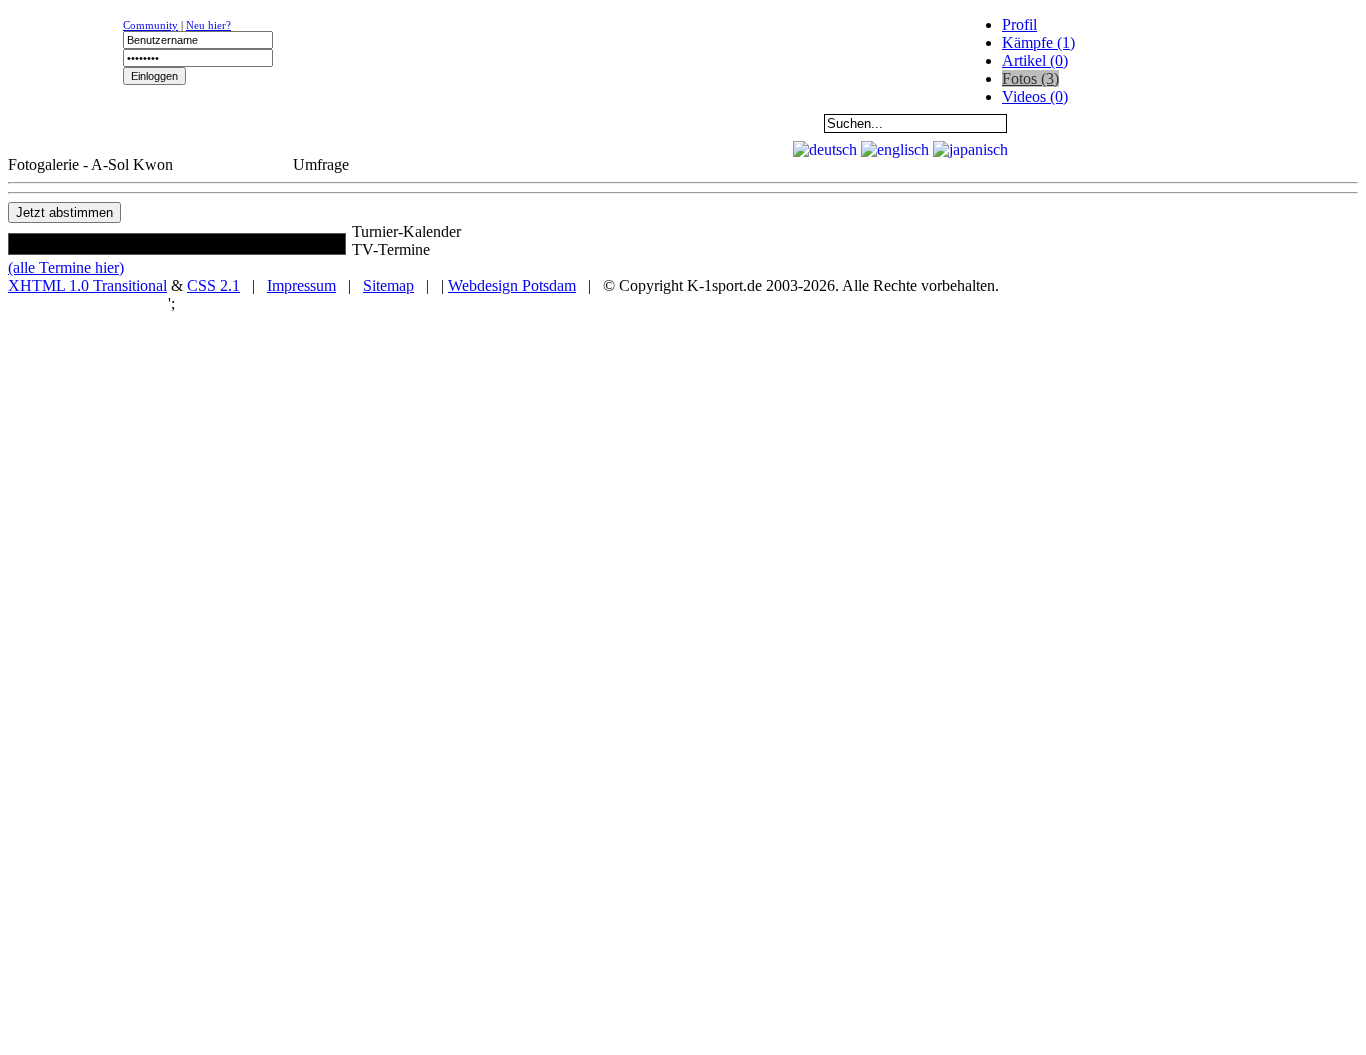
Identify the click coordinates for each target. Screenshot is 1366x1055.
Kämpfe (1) (1038, 42)
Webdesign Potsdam (512, 285)
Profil (1019, 24)
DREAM (446, 123)
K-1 (196, 123)
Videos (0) (1035, 96)
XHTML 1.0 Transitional (87, 285)
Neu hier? (208, 25)
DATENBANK (571, 123)
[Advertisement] (252, 145)
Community (150, 25)
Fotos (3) (1030, 78)
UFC (320, 123)
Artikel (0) (1035, 60)
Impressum (301, 285)
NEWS (71, 123)
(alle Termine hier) (66, 267)
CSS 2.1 (213, 285)
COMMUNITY (696, 123)
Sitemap (388, 285)
